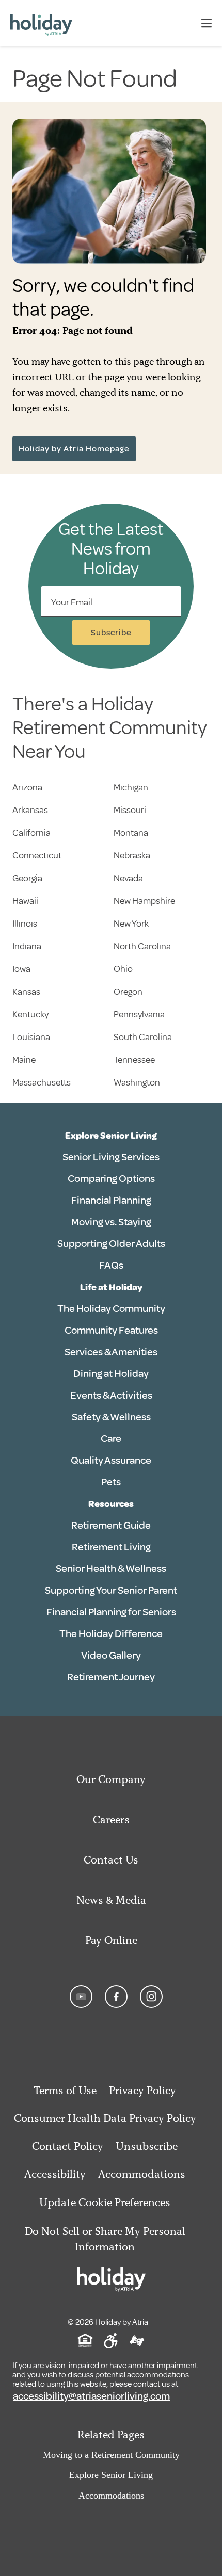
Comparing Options (111, 1179)
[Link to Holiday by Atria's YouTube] (81, 1997)
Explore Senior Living (111, 1136)
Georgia (27, 878)
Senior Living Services (111, 1157)
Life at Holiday (111, 1287)
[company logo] (41, 23)
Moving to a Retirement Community (111, 2455)
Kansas (26, 992)
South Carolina (143, 1037)
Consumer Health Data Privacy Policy (105, 2118)
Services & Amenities (111, 1352)
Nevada (128, 878)
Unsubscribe (147, 2146)
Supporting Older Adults (111, 1244)
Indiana (27, 946)
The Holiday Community (111, 1309)
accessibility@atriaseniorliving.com (91, 2396)
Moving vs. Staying (111, 1222)
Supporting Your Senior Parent (111, 1590)
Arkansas (30, 810)
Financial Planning (111, 1200)
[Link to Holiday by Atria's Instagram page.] (151, 1997)
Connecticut (37, 855)
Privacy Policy (142, 2090)
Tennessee (134, 1060)
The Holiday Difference (111, 1634)
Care (111, 1439)
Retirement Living (111, 1547)
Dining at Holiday (111, 1374)
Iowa (21, 969)
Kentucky (30, 1014)
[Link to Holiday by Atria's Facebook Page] (116, 1997)
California (31, 833)
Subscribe (111, 633)
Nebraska (132, 855)
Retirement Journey (111, 1677)
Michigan (131, 787)
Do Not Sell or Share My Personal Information (105, 2239)
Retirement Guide (111, 1525)
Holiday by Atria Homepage (74, 449)
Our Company (111, 1779)
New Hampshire (144, 901)
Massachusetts (42, 1082)
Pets (111, 1482)
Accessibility (55, 2174)
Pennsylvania (139, 1014)
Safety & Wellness (111, 1417)
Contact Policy (68, 2146)
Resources (111, 1504)
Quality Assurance (111, 1460)
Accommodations (142, 2174)
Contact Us (111, 1860)
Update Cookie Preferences (105, 2202)
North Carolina (142, 946)
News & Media (111, 1900)
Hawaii (25, 901)
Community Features (111, 1330)
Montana (131, 833)
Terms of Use (65, 2090)
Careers (111, 1819)
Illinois (25, 924)
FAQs (111, 1265)
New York (131, 924)
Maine (24, 1060)
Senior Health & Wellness (111, 1569)
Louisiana (31, 1037)
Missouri (130, 810)
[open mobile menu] (207, 23)
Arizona (27, 787)
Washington (137, 1082)
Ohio (123, 969)
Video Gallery (111, 1655)
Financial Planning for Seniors (111, 1612)
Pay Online (111, 1940)
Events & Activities (111, 1395)
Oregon (128, 992)
